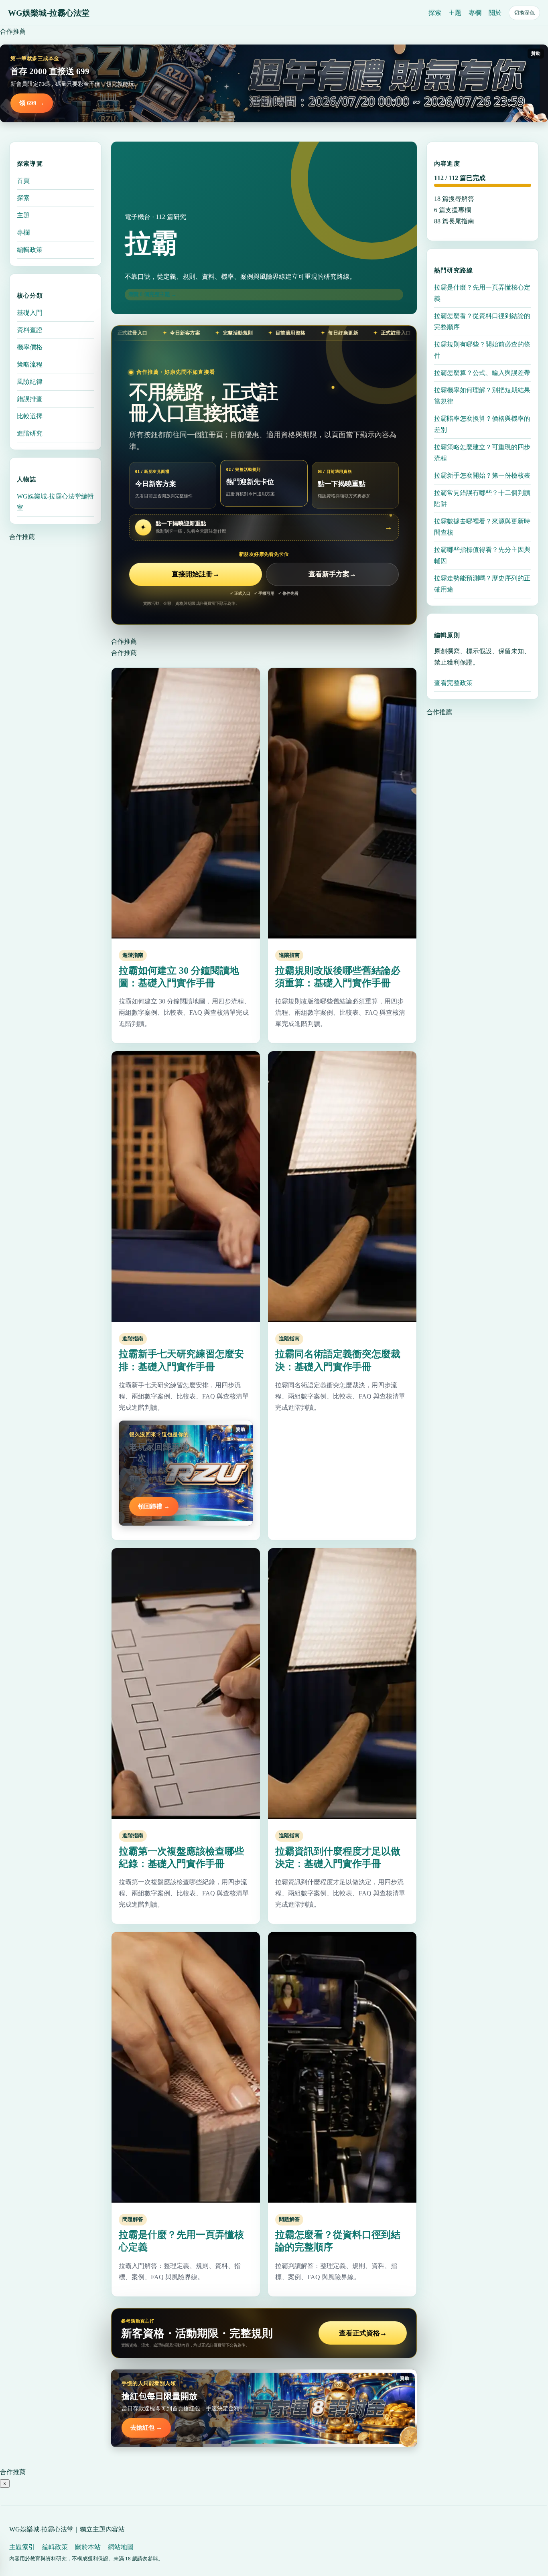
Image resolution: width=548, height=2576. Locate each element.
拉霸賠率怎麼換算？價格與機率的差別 (482, 424)
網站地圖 (121, 2547)
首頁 (23, 181)
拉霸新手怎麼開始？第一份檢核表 (482, 475)
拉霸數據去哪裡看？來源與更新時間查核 (482, 527)
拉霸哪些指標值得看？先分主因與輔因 (482, 555)
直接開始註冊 (196, 574)
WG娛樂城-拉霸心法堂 (49, 13)
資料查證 (30, 330)
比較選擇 (30, 416)
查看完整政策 (453, 683)
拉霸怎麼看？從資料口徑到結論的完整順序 (482, 321)
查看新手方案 (332, 574)
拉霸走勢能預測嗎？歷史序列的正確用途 (482, 584)
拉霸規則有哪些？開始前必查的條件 (482, 350)
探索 (435, 13)
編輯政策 (30, 250)
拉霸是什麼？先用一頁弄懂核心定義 (482, 293)
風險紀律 (30, 382)
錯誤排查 (30, 399)
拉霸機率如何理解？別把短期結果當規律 (482, 396)
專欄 (475, 13)
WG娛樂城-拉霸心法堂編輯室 (55, 502)
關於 (495, 13)
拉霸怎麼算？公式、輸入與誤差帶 (482, 373)
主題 (455, 13)
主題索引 (22, 2547)
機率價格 (30, 347)
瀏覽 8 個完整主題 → (152, 294)
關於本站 (88, 2547)
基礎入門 (30, 313)
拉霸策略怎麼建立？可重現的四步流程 (482, 453)
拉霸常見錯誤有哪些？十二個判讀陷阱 (482, 498)
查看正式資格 (363, 2333)
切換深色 (524, 13)
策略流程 (30, 364)
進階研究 (30, 433)
